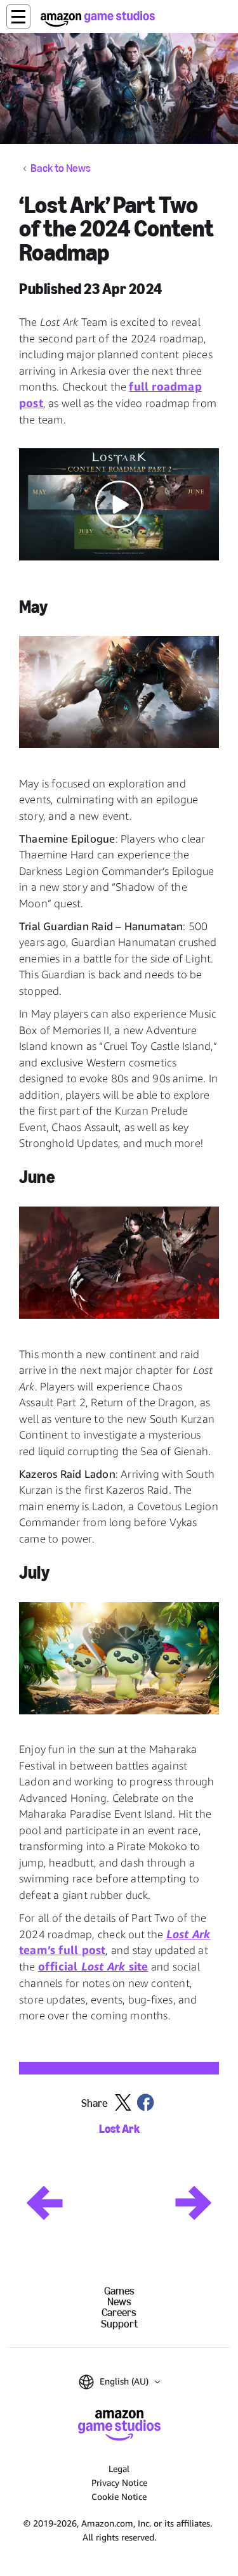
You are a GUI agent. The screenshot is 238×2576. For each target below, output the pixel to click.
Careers (119, 2313)
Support (119, 2324)
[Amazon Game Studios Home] (98, 19)
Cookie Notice (119, 2496)
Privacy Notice (119, 2482)
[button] (18, 16)
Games (119, 2291)
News (119, 2302)
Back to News (61, 169)
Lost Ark (119, 2129)
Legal (119, 2469)
